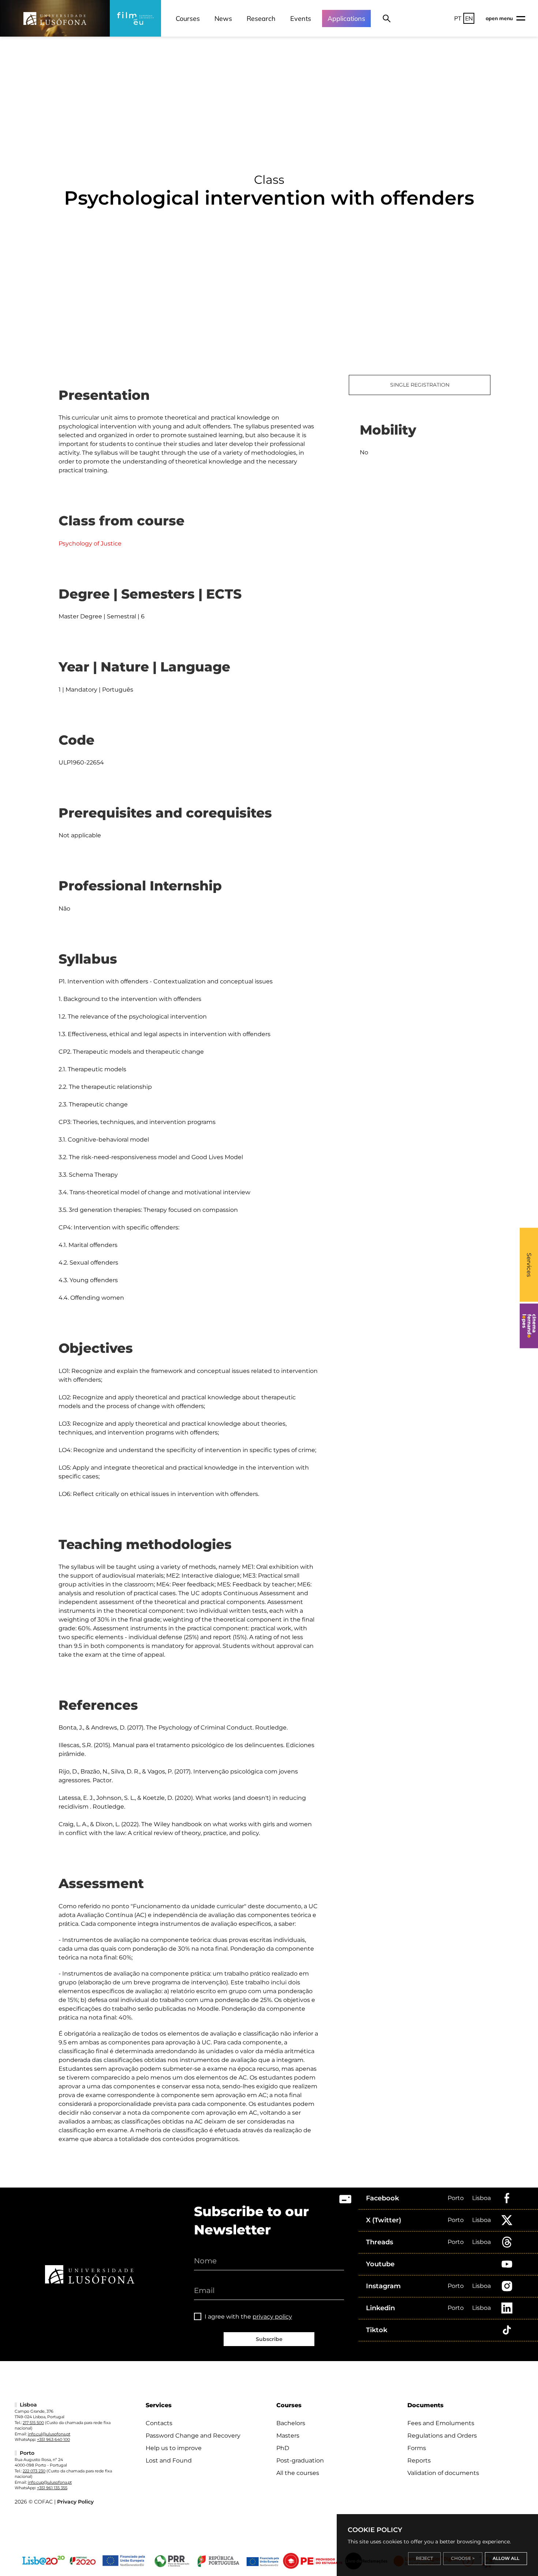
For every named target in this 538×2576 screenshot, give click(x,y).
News (223, 18)
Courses (188, 18)
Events (301, 18)
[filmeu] (135, 18)
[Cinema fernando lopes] (529, 1326)
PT (458, 18)
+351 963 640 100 (53, 2439)
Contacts (159, 2423)
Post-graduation (300, 2460)
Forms (417, 2448)
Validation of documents (443, 2473)
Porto (456, 2198)
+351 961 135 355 (52, 2488)
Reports (419, 2460)
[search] (387, 18)
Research (261, 18)
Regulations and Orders (442, 2436)
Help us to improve (174, 2448)
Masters (288, 2436)
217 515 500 (33, 2423)
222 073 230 (34, 2471)
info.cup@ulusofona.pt (50, 2482)
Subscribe (269, 2339)
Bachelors (291, 2423)
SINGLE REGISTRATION (420, 385)
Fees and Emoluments (441, 2423)
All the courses (298, 2473)
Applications (346, 18)
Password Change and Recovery (193, 2436)
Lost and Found (169, 2460)
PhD (283, 2448)
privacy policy (272, 2317)
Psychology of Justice (90, 544)
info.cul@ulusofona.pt (49, 2434)
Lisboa (481, 2198)
